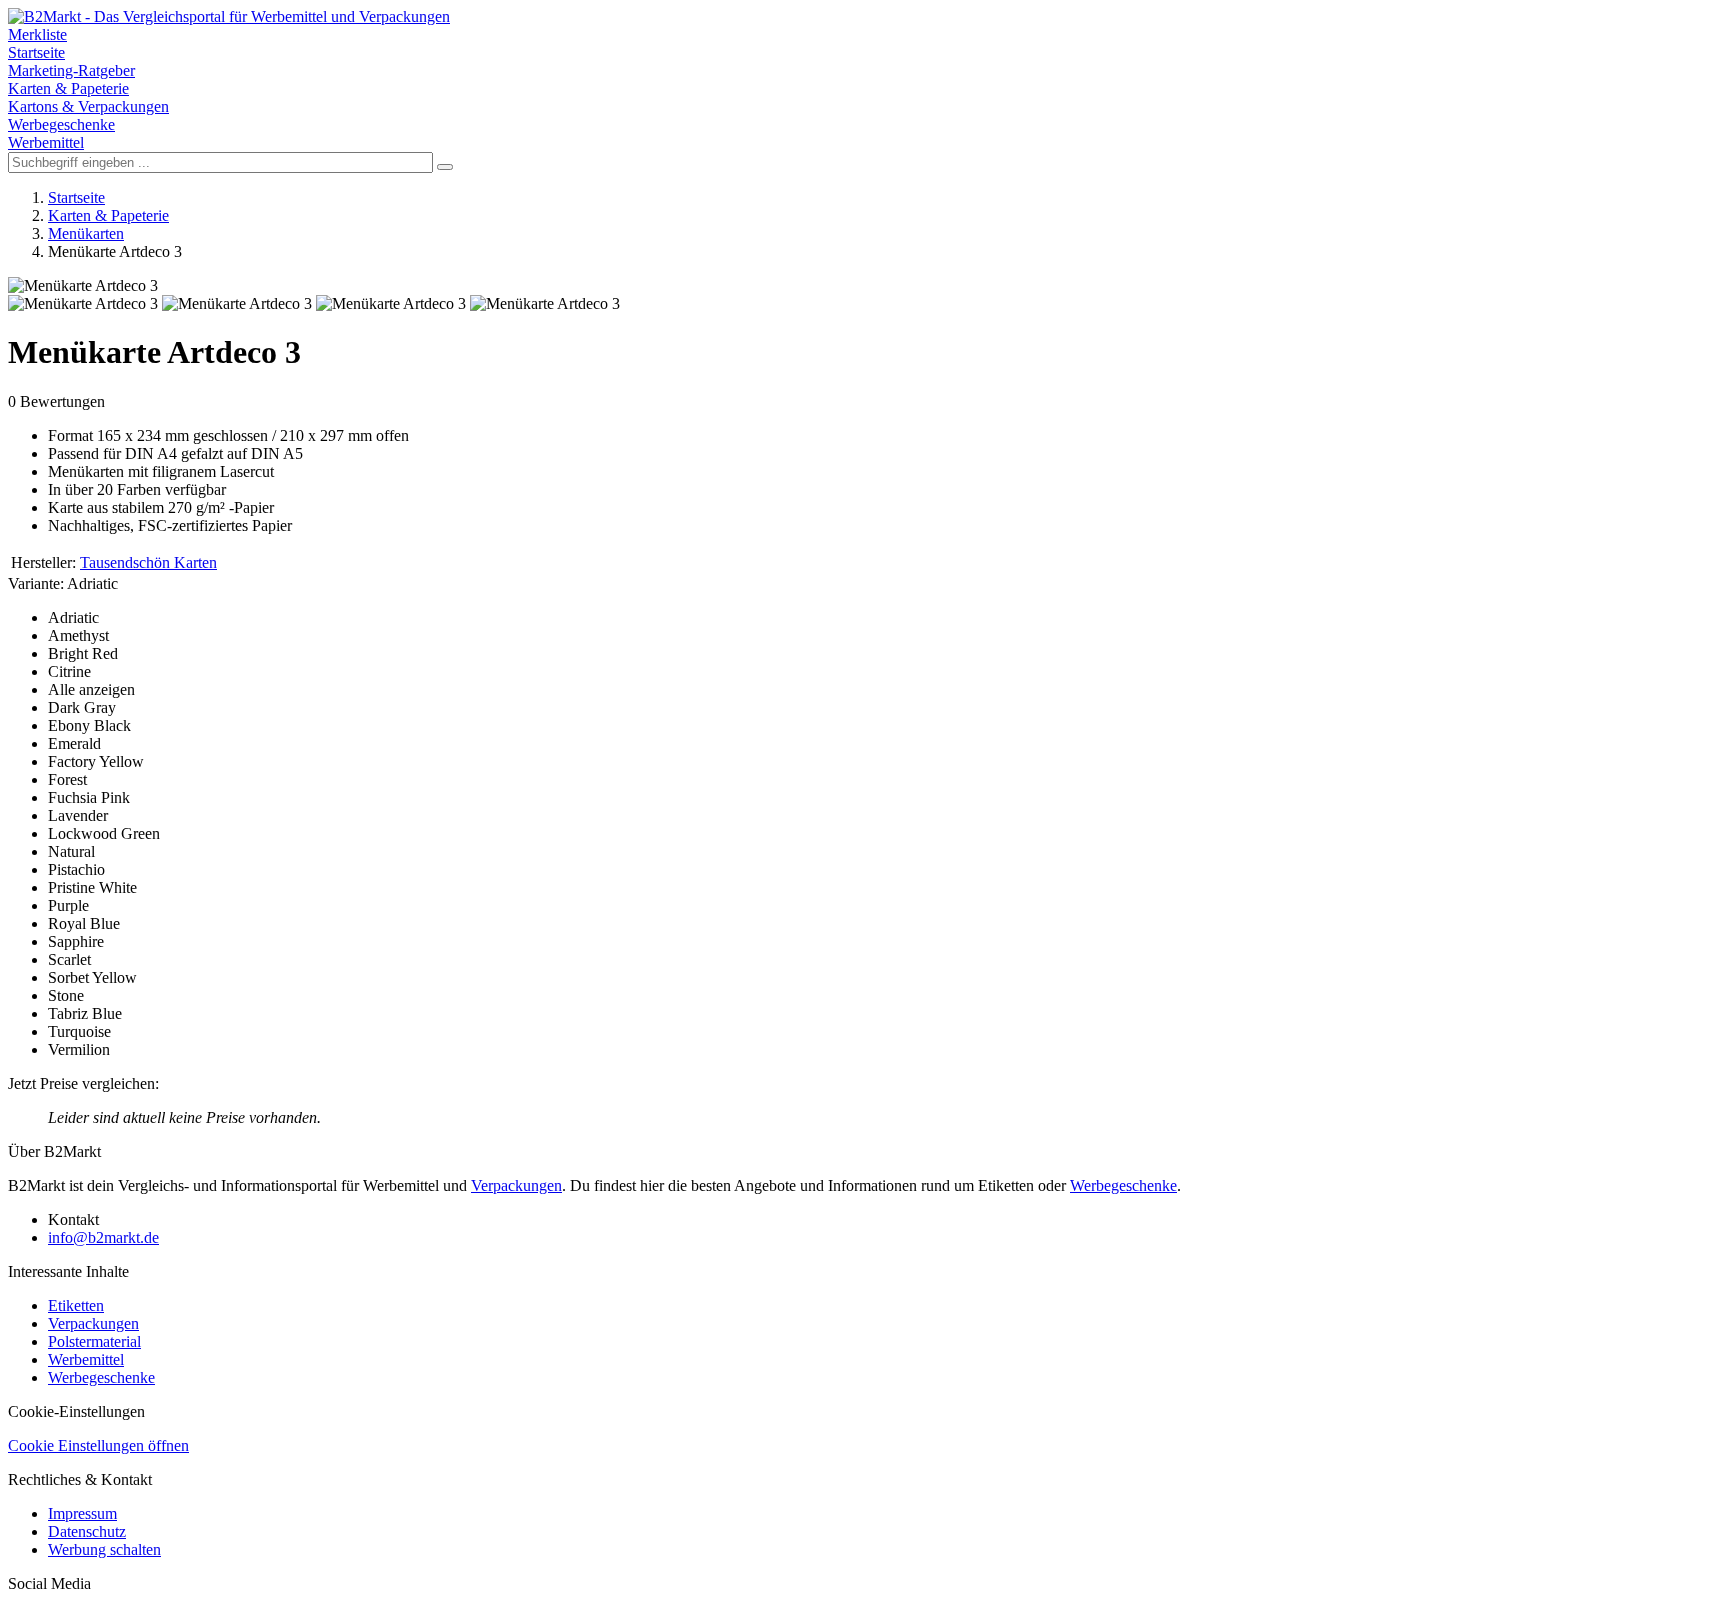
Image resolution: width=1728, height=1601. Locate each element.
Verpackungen (516, 1185)
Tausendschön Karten (148, 562)
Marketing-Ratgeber (71, 70)
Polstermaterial (94, 1341)
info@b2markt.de (103, 1237)
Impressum (82, 1513)
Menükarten (86, 233)
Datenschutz (87, 1531)
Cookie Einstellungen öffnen (98, 1445)
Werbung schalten (104, 1549)
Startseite (36, 52)
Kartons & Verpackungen (88, 106)
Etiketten (76, 1305)
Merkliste (37, 34)
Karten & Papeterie (68, 88)
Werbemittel (46, 142)
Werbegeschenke (61, 124)
